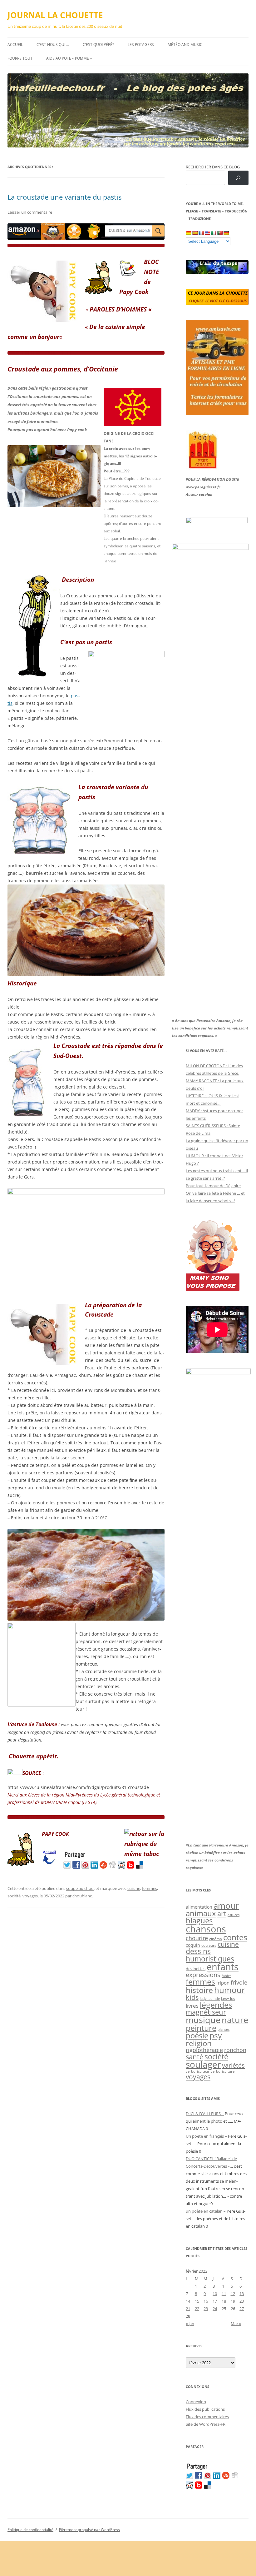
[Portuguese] (220, 233)
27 (242, 2309)
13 (242, 2294)
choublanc (82, 1896)
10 (215, 2294)
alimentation (199, 1907)
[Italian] (214, 233)
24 (215, 2309)
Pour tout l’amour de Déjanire (213, 1186)
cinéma (216, 1939)
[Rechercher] (238, 178)
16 (206, 2301)
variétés (233, 2065)
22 (197, 2309)
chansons (206, 1929)
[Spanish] (195, 233)
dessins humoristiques (210, 1955)
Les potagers (141, 45)
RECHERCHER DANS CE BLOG (213, 167)
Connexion (196, 2402)
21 (188, 2309)
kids (192, 1997)
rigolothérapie (204, 2050)
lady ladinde (210, 1998)
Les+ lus (228, 1998)
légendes (216, 2005)
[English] (207, 233)
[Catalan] (189, 233)
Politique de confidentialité (30, 2530)
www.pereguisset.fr (203, 487)
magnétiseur (206, 2012)
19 (233, 2301)
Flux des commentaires (207, 2417)
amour (226, 1906)
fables (226, 1976)
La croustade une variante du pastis (64, 197)
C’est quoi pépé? (98, 45)
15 (197, 2301)
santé (194, 2057)
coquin (193, 1945)
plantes (224, 2029)
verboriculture (223, 2071)
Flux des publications (205, 2409)
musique (203, 2020)
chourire (197, 1938)
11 (224, 2294)
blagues (199, 1921)
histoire (199, 1990)
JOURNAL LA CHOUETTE (55, 15)
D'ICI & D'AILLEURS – (205, 2114)
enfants (223, 1967)
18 (224, 2301)
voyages (30, 1896)
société (14, 1896)
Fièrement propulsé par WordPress (89, 2530)
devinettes (196, 1969)
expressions (203, 1975)
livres (192, 2006)
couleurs (209, 1945)
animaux (201, 1913)
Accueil (15, 45)
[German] (226, 233)
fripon (223, 1983)
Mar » (236, 2324)
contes (235, 1937)
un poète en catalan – (206, 2211)
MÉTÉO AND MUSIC (185, 45)
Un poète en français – (206, 2136)
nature (235, 2020)
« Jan (190, 2324)
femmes (150, 1888)
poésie (197, 2035)
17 (215, 2301)
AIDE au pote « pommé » (69, 58)
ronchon (235, 2050)
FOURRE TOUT (20, 58)
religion (199, 2043)
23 (206, 2309)
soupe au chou (80, 1888)
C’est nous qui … (53, 45)
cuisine (134, 1888)
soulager (203, 2064)
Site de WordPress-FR (206, 2424)
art (222, 1913)
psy (216, 2035)
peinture (201, 2028)
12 (233, 2294)
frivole (239, 1982)
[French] (201, 233)
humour (230, 1990)
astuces (234, 1915)
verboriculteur (198, 2071)
